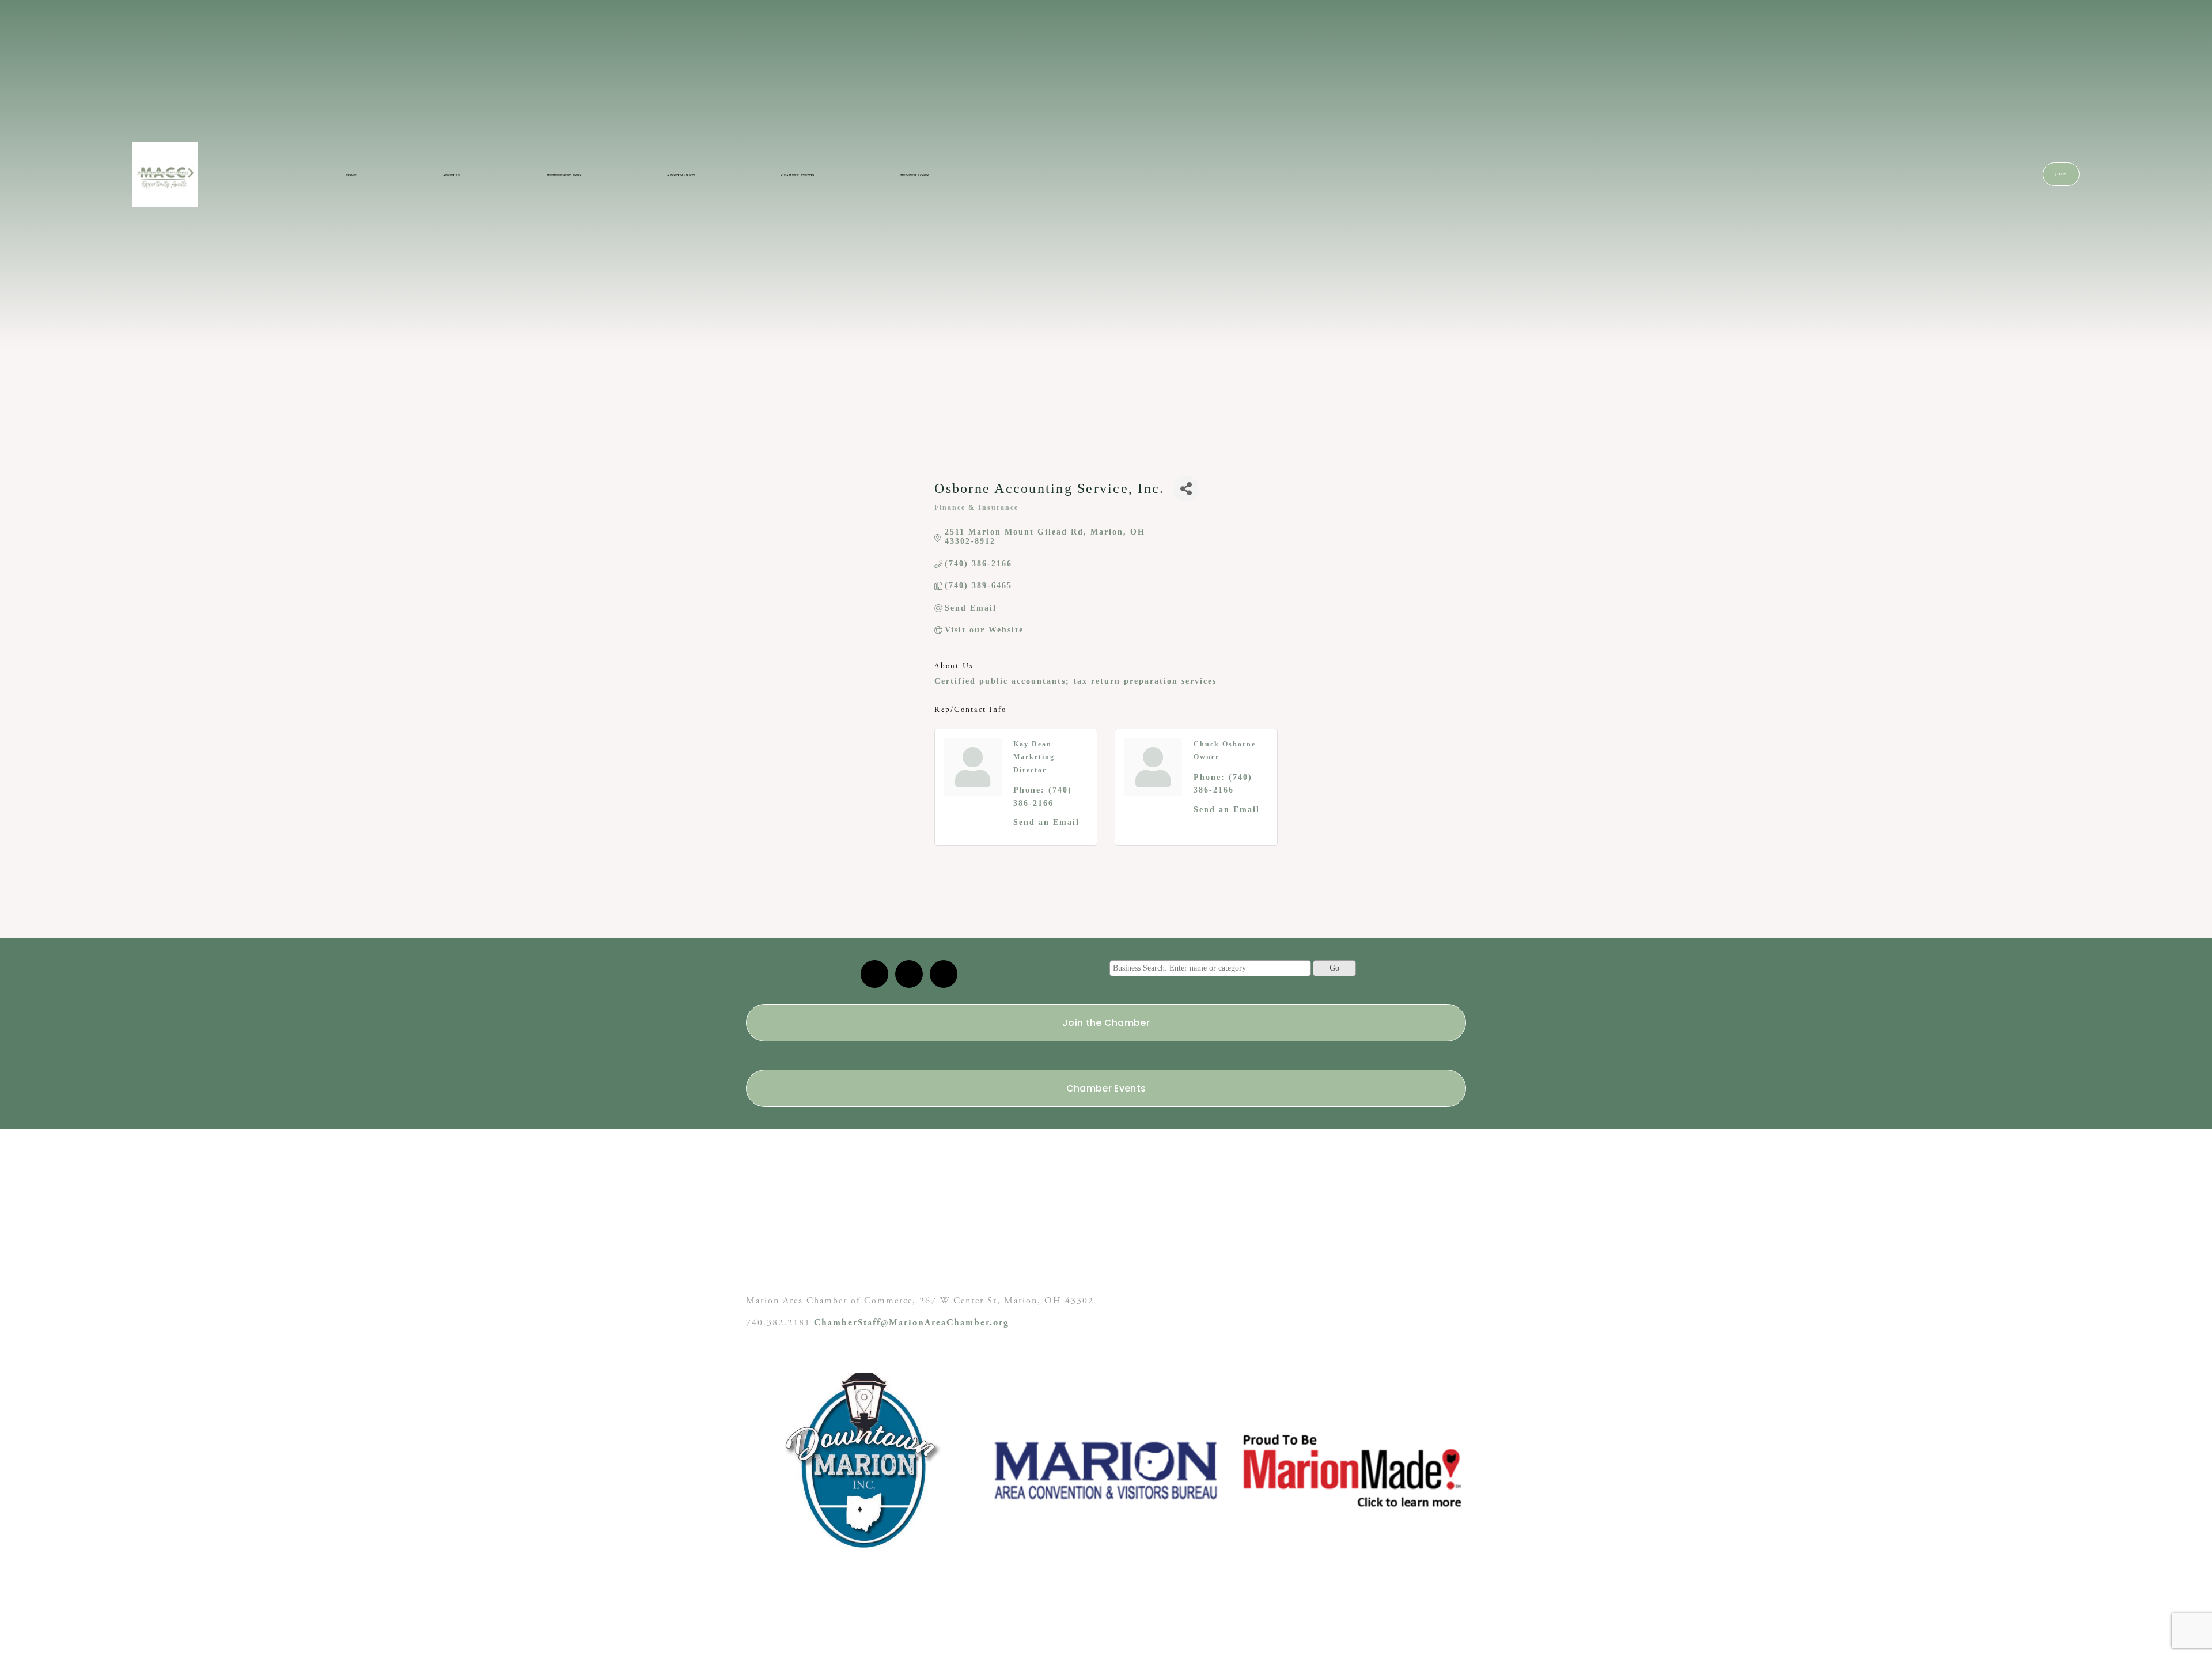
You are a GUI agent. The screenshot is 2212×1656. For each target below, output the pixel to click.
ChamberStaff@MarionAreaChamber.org (912, 1323)
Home (351, 175)
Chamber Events (798, 175)
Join (2061, 174)
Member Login (914, 175)
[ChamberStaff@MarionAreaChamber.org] (874, 974)
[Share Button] (1186, 489)
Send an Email (1046, 822)
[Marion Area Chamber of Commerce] (909, 974)
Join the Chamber (1106, 1023)
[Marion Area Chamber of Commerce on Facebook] (944, 974)
